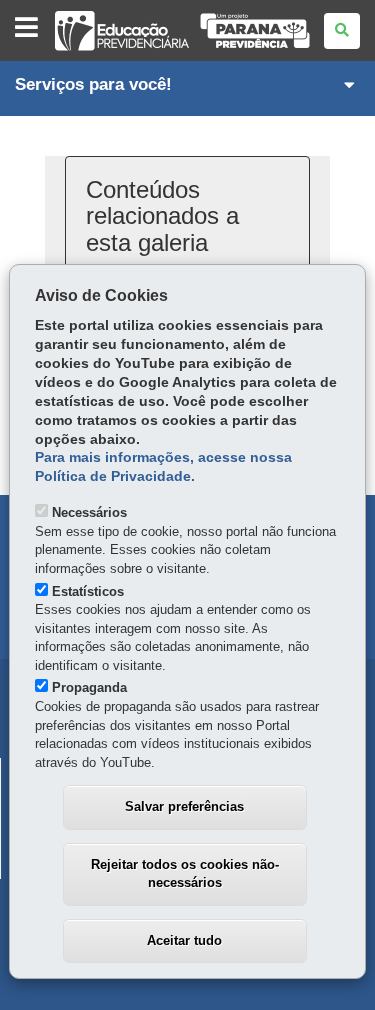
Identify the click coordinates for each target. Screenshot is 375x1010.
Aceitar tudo (184, 940)
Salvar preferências (184, 806)
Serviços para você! (93, 84)
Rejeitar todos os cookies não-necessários (185, 874)
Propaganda (89, 687)
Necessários (89, 512)
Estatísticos (88, 591)
